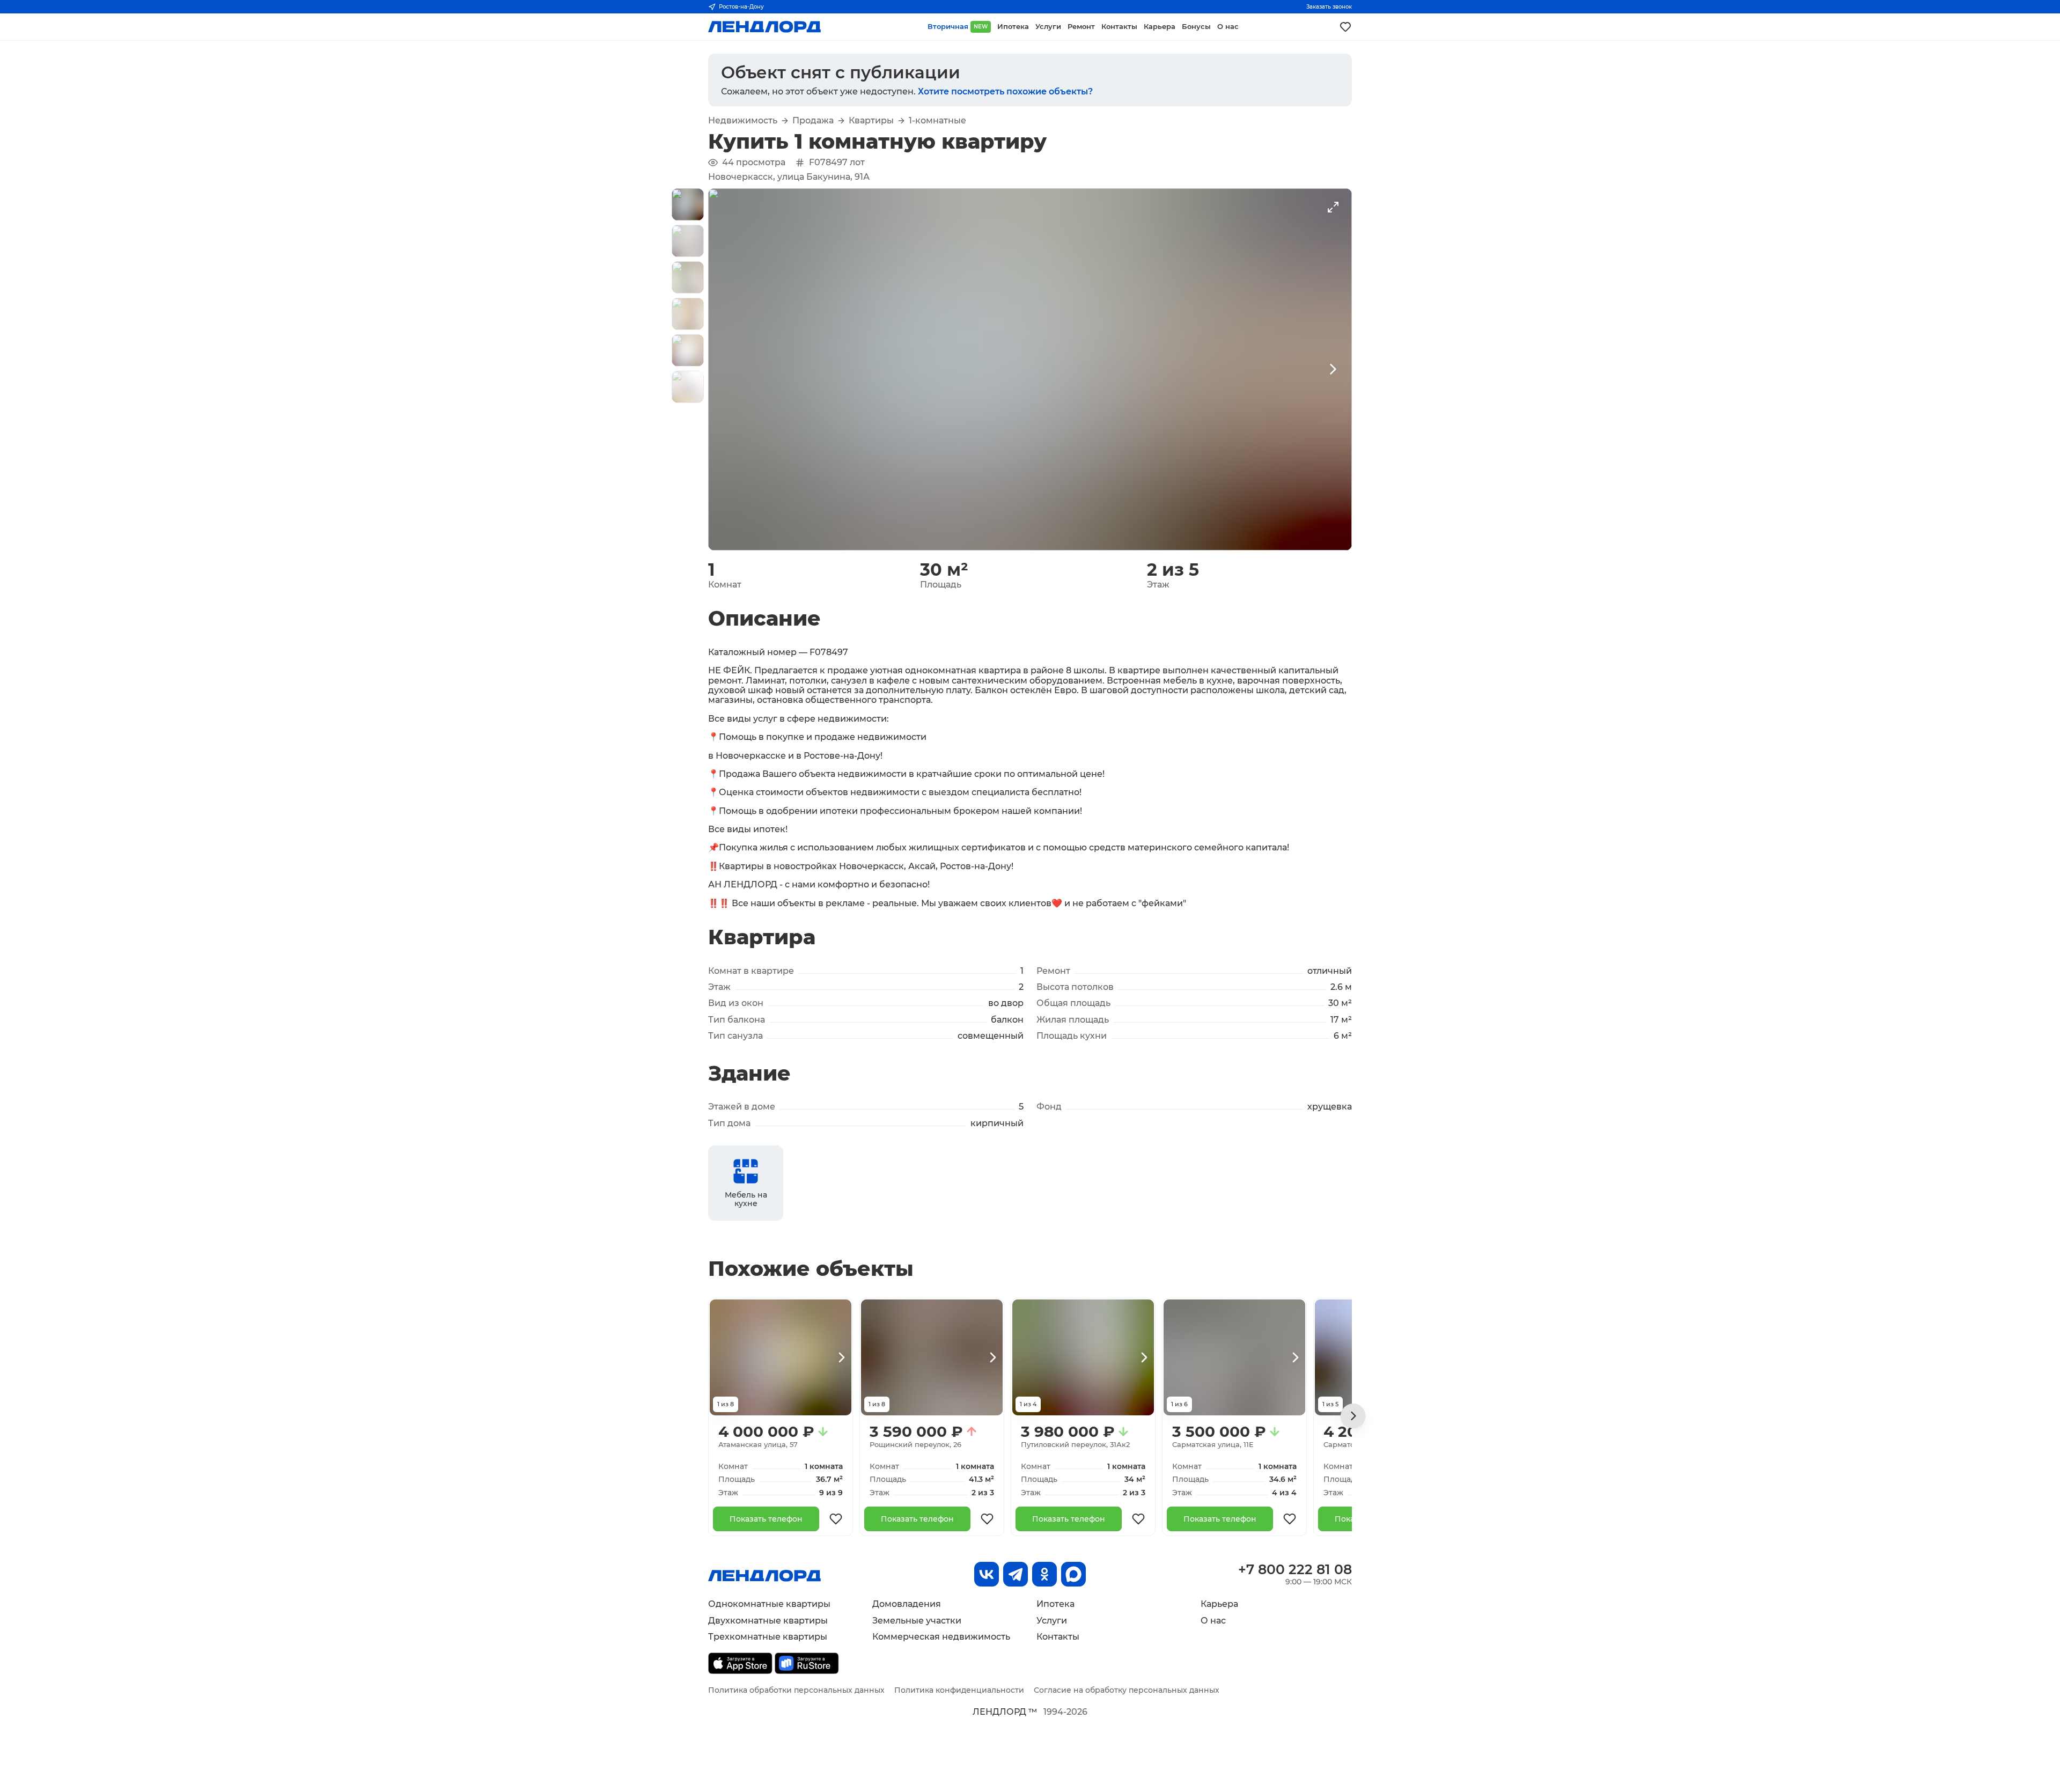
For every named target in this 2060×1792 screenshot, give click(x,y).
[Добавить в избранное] (836, 1519)
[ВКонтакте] (987, 1574)
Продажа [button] (813, 121)
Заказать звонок (1329, 7)
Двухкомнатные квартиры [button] (768, 1621)
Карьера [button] (1160, 27)
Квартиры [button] (871, 121)
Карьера (1219, 1604)
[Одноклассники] (1044, 1574)
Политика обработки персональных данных (796, 1690)
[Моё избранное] (1345, 27)
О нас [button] (1228, 27)
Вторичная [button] (958, 27)
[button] (688, 204)
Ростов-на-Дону (741, 7)
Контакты (1058, 1637)
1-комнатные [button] (937, 121)
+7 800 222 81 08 (1295, 1569)
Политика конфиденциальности (959, 1690)
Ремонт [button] (1081, 27)
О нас (1213, 1621)
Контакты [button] (1119, 27)
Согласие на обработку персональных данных (1127, 1690)
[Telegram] (1016, 1574)
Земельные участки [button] (917, 1621)
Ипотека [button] (1013, 27)
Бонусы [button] (1196, 27)
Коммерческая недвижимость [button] (941, 1637)
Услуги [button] (1048, 27)
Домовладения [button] (907, 1604)
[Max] (1073, 1574)
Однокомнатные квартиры (769, 1604)
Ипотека (1055, 1604)
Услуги (1052, 1621)
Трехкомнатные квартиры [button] (768, 1637)
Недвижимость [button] (743, 121)
